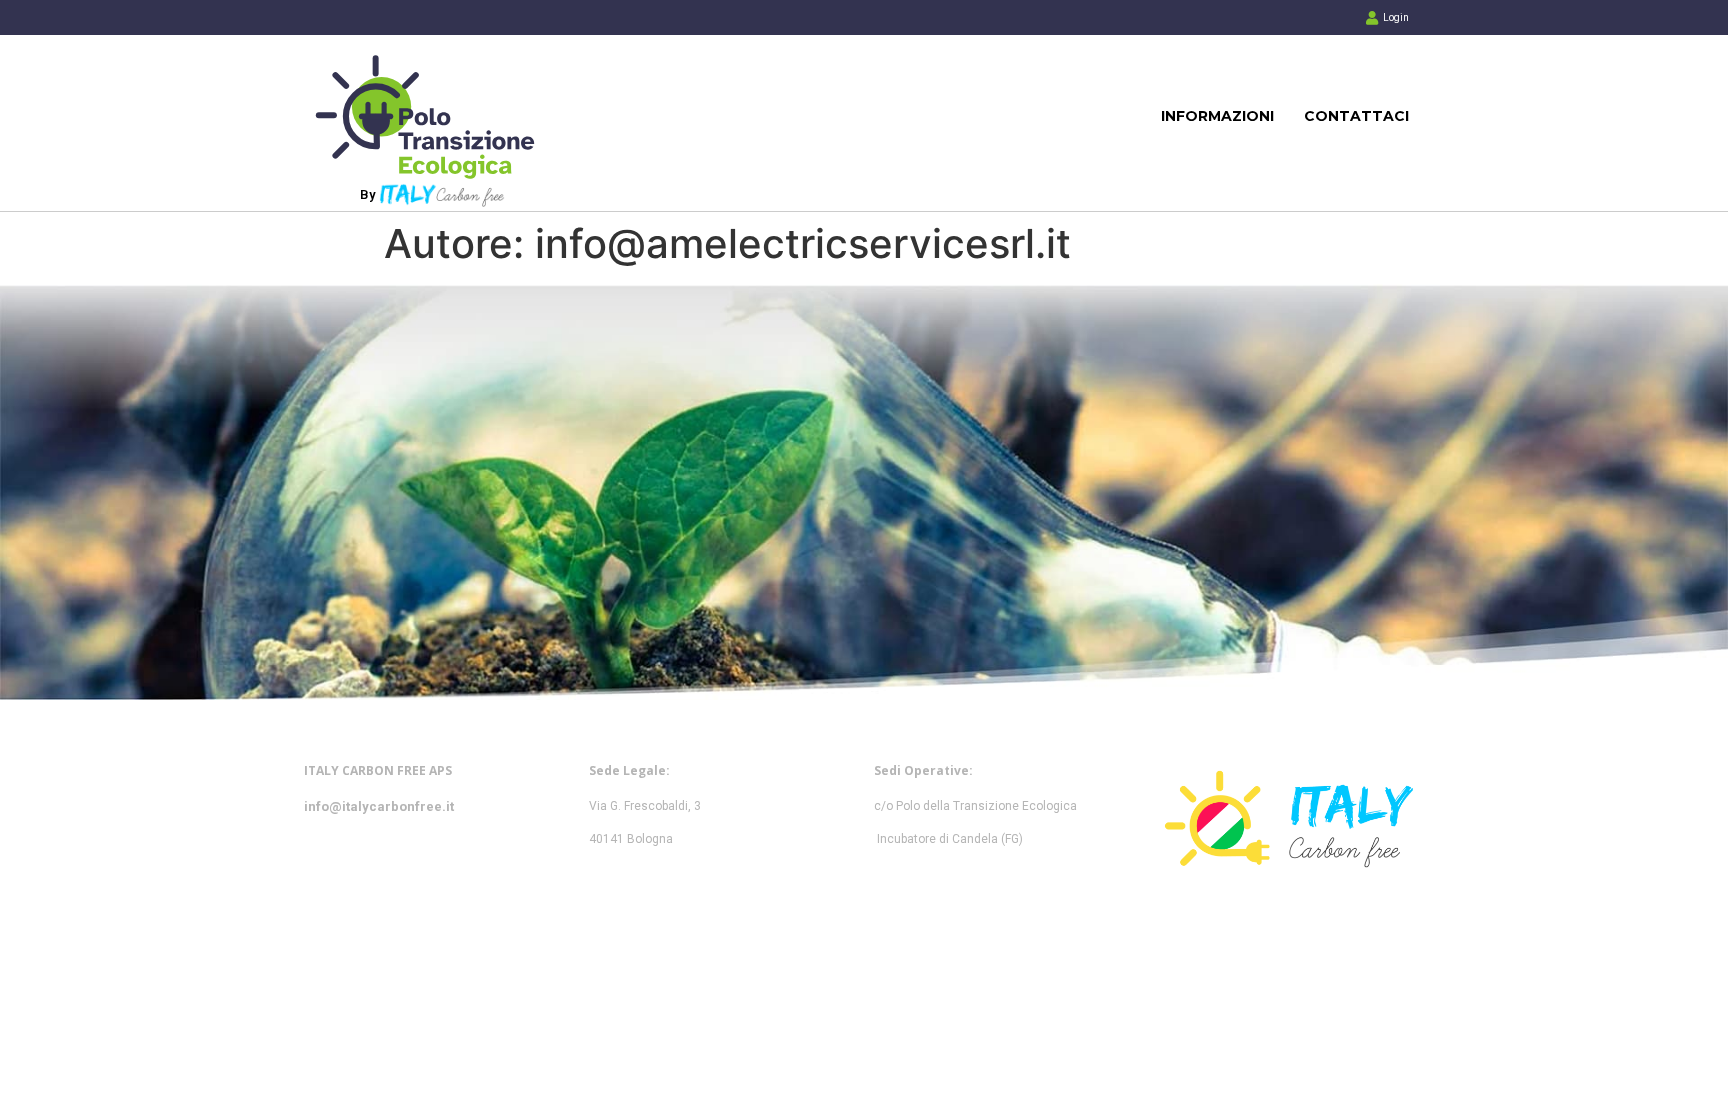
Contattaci (1356, 116)
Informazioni (1217, 116)
